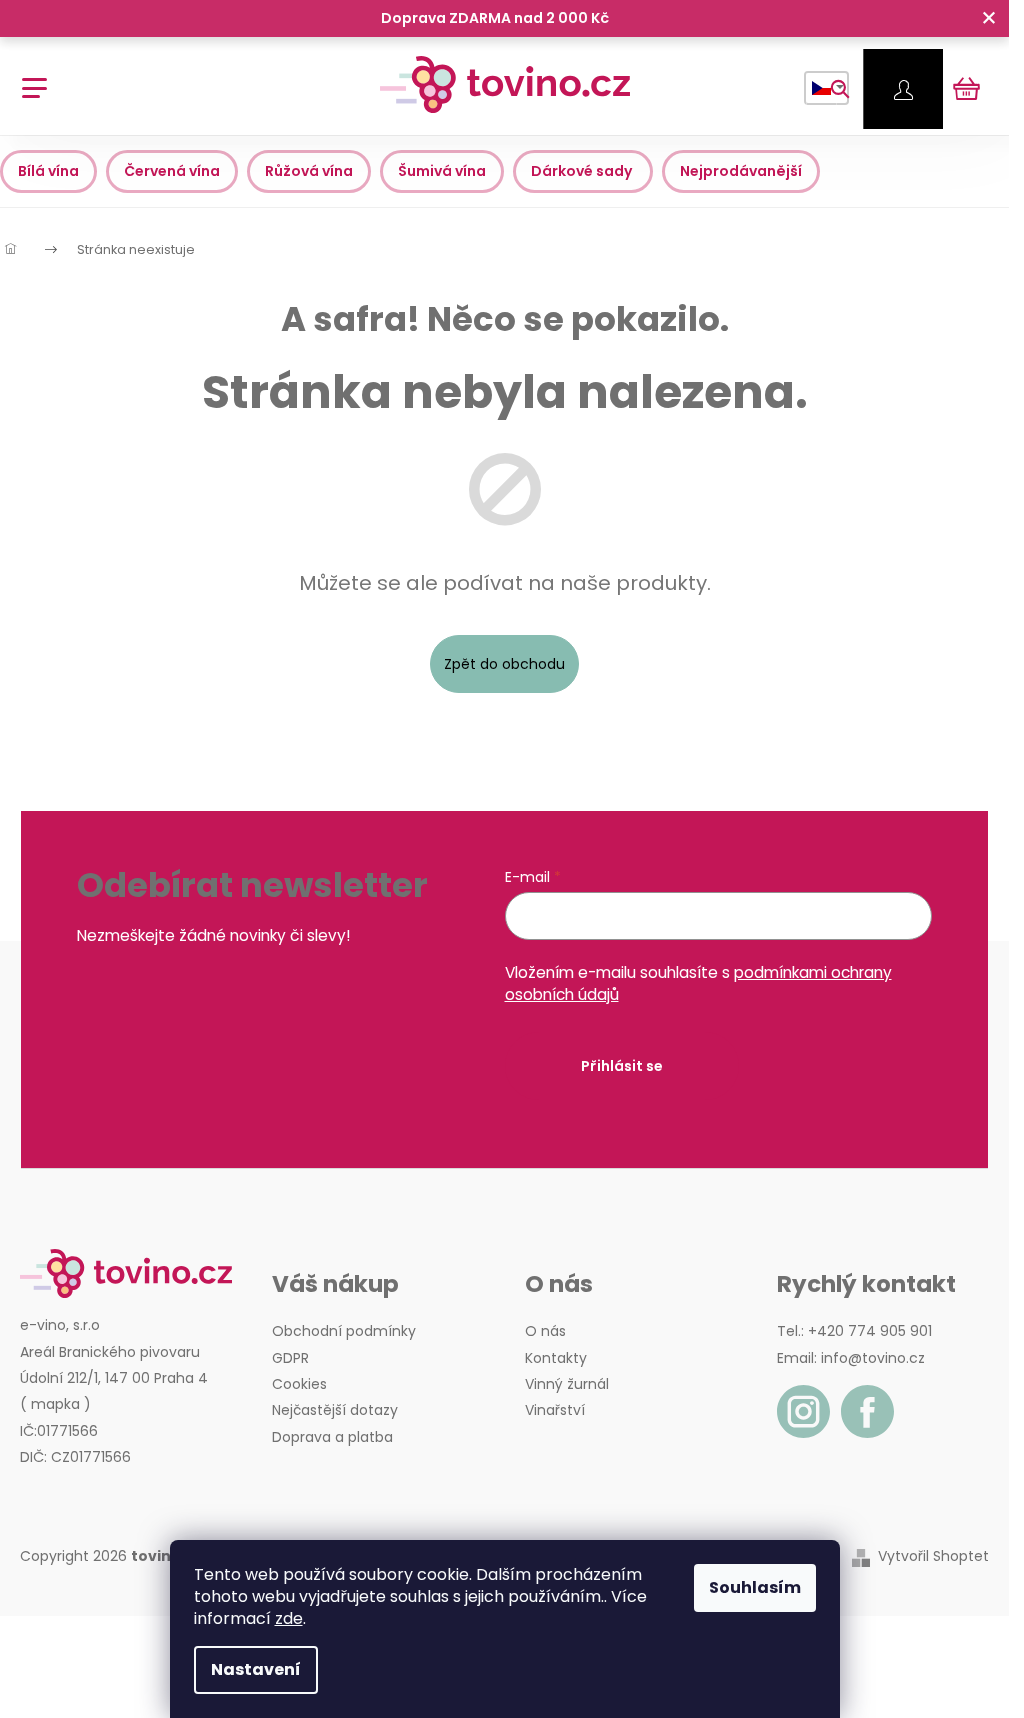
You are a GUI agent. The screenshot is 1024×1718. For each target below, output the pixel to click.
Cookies (299, 1384)
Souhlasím (755, 1587)
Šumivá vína (442, 171)
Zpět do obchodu (504, 664)
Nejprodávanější (741, 171)
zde (289, 1618)
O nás (545, 1331)
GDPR (290, 1358)
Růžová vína (309, 171)
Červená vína (172, 171)
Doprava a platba (332, 1437)
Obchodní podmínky (344, 1331)
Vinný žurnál (567, 1384)
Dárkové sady (583, 171)
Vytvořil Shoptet (933, 1556)
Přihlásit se (622, 1066)
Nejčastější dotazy (335, 1410)
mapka (55, 1404)
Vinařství (555, 1410)
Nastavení (256, 1669)
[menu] (27, 77)
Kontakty (556, 1358)
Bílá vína (48, 171)
